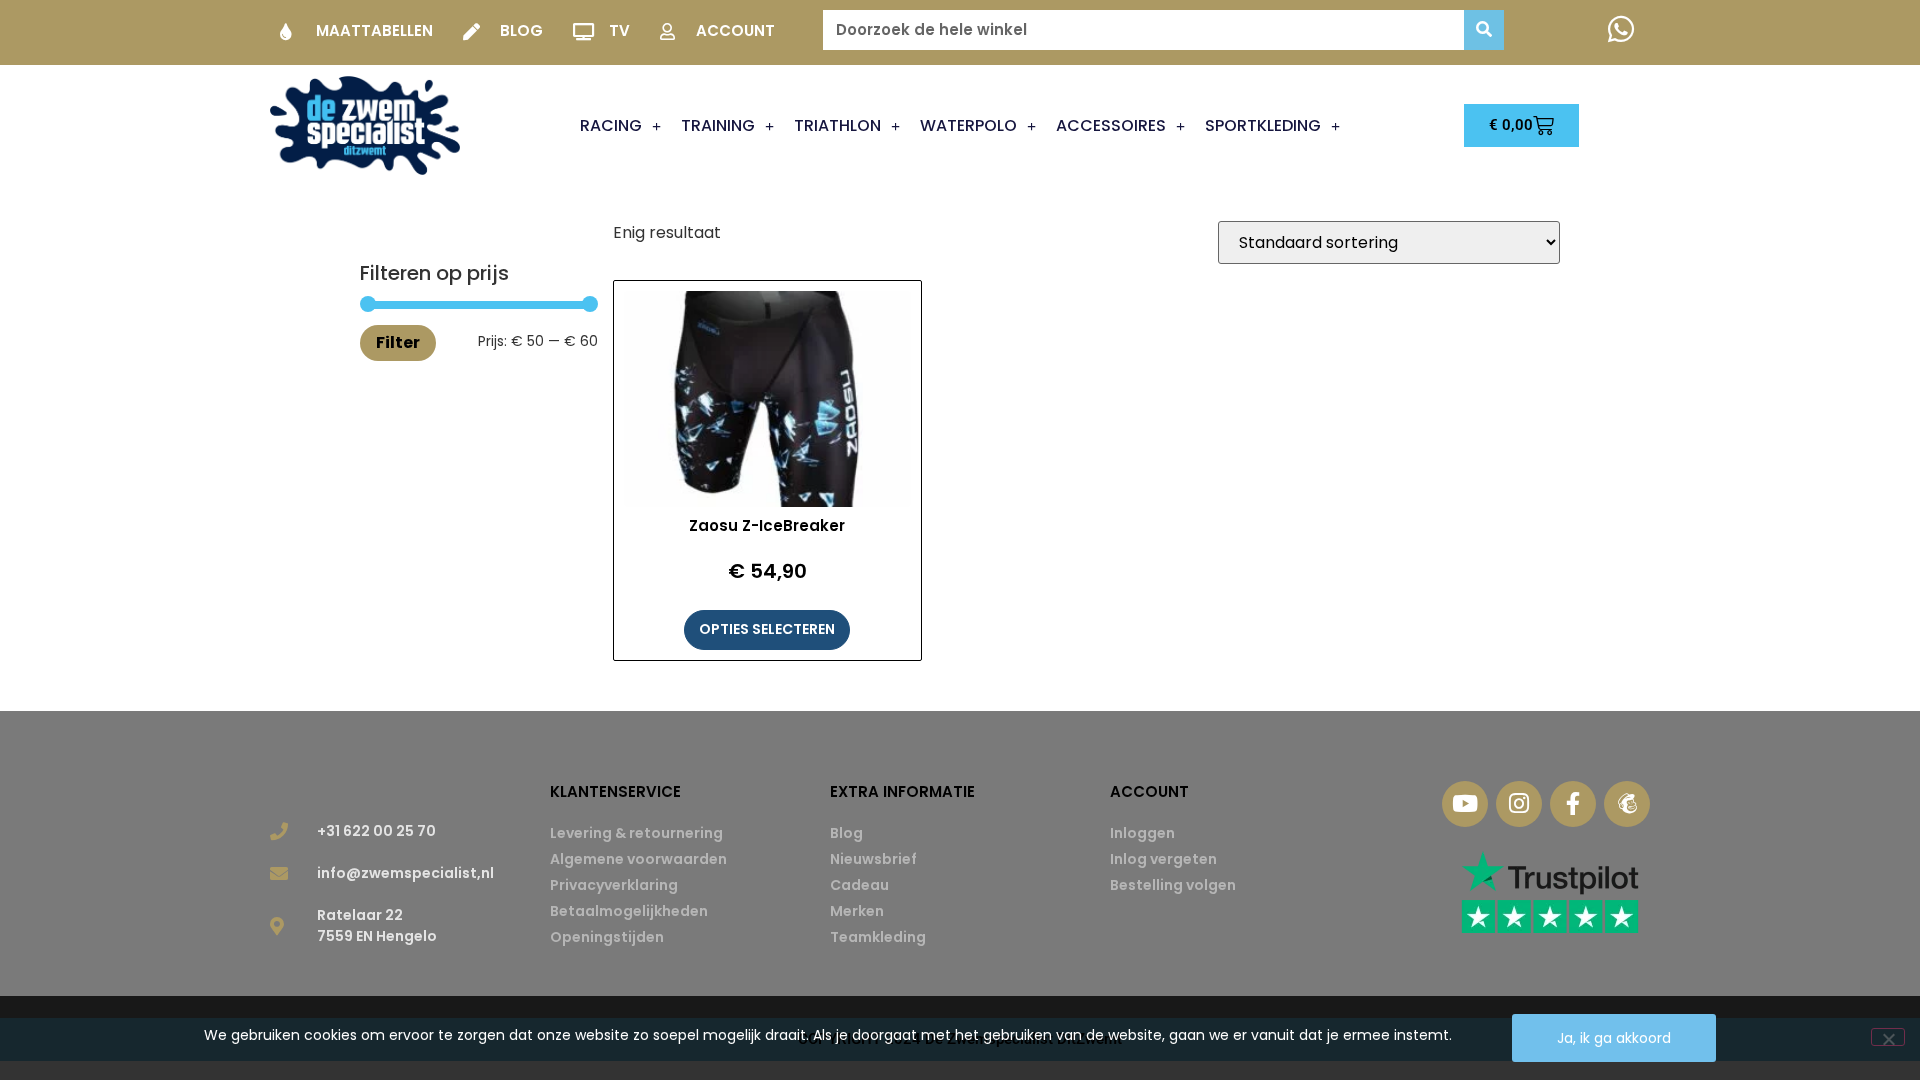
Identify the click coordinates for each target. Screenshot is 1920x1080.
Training (718, 125)
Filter (398, 342)
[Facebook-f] (1573, 804)
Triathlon (837, 125)
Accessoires (1111, 125)
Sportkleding (1263, 125)
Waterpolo (968, 125)
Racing (611, 125)
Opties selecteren (767, 629)
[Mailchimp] (1627, 804)
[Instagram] (1519, 804)
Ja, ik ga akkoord (1614, 1038)
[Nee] (1888, 1037)
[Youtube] (1465, 804)
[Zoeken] (1484, 30)
